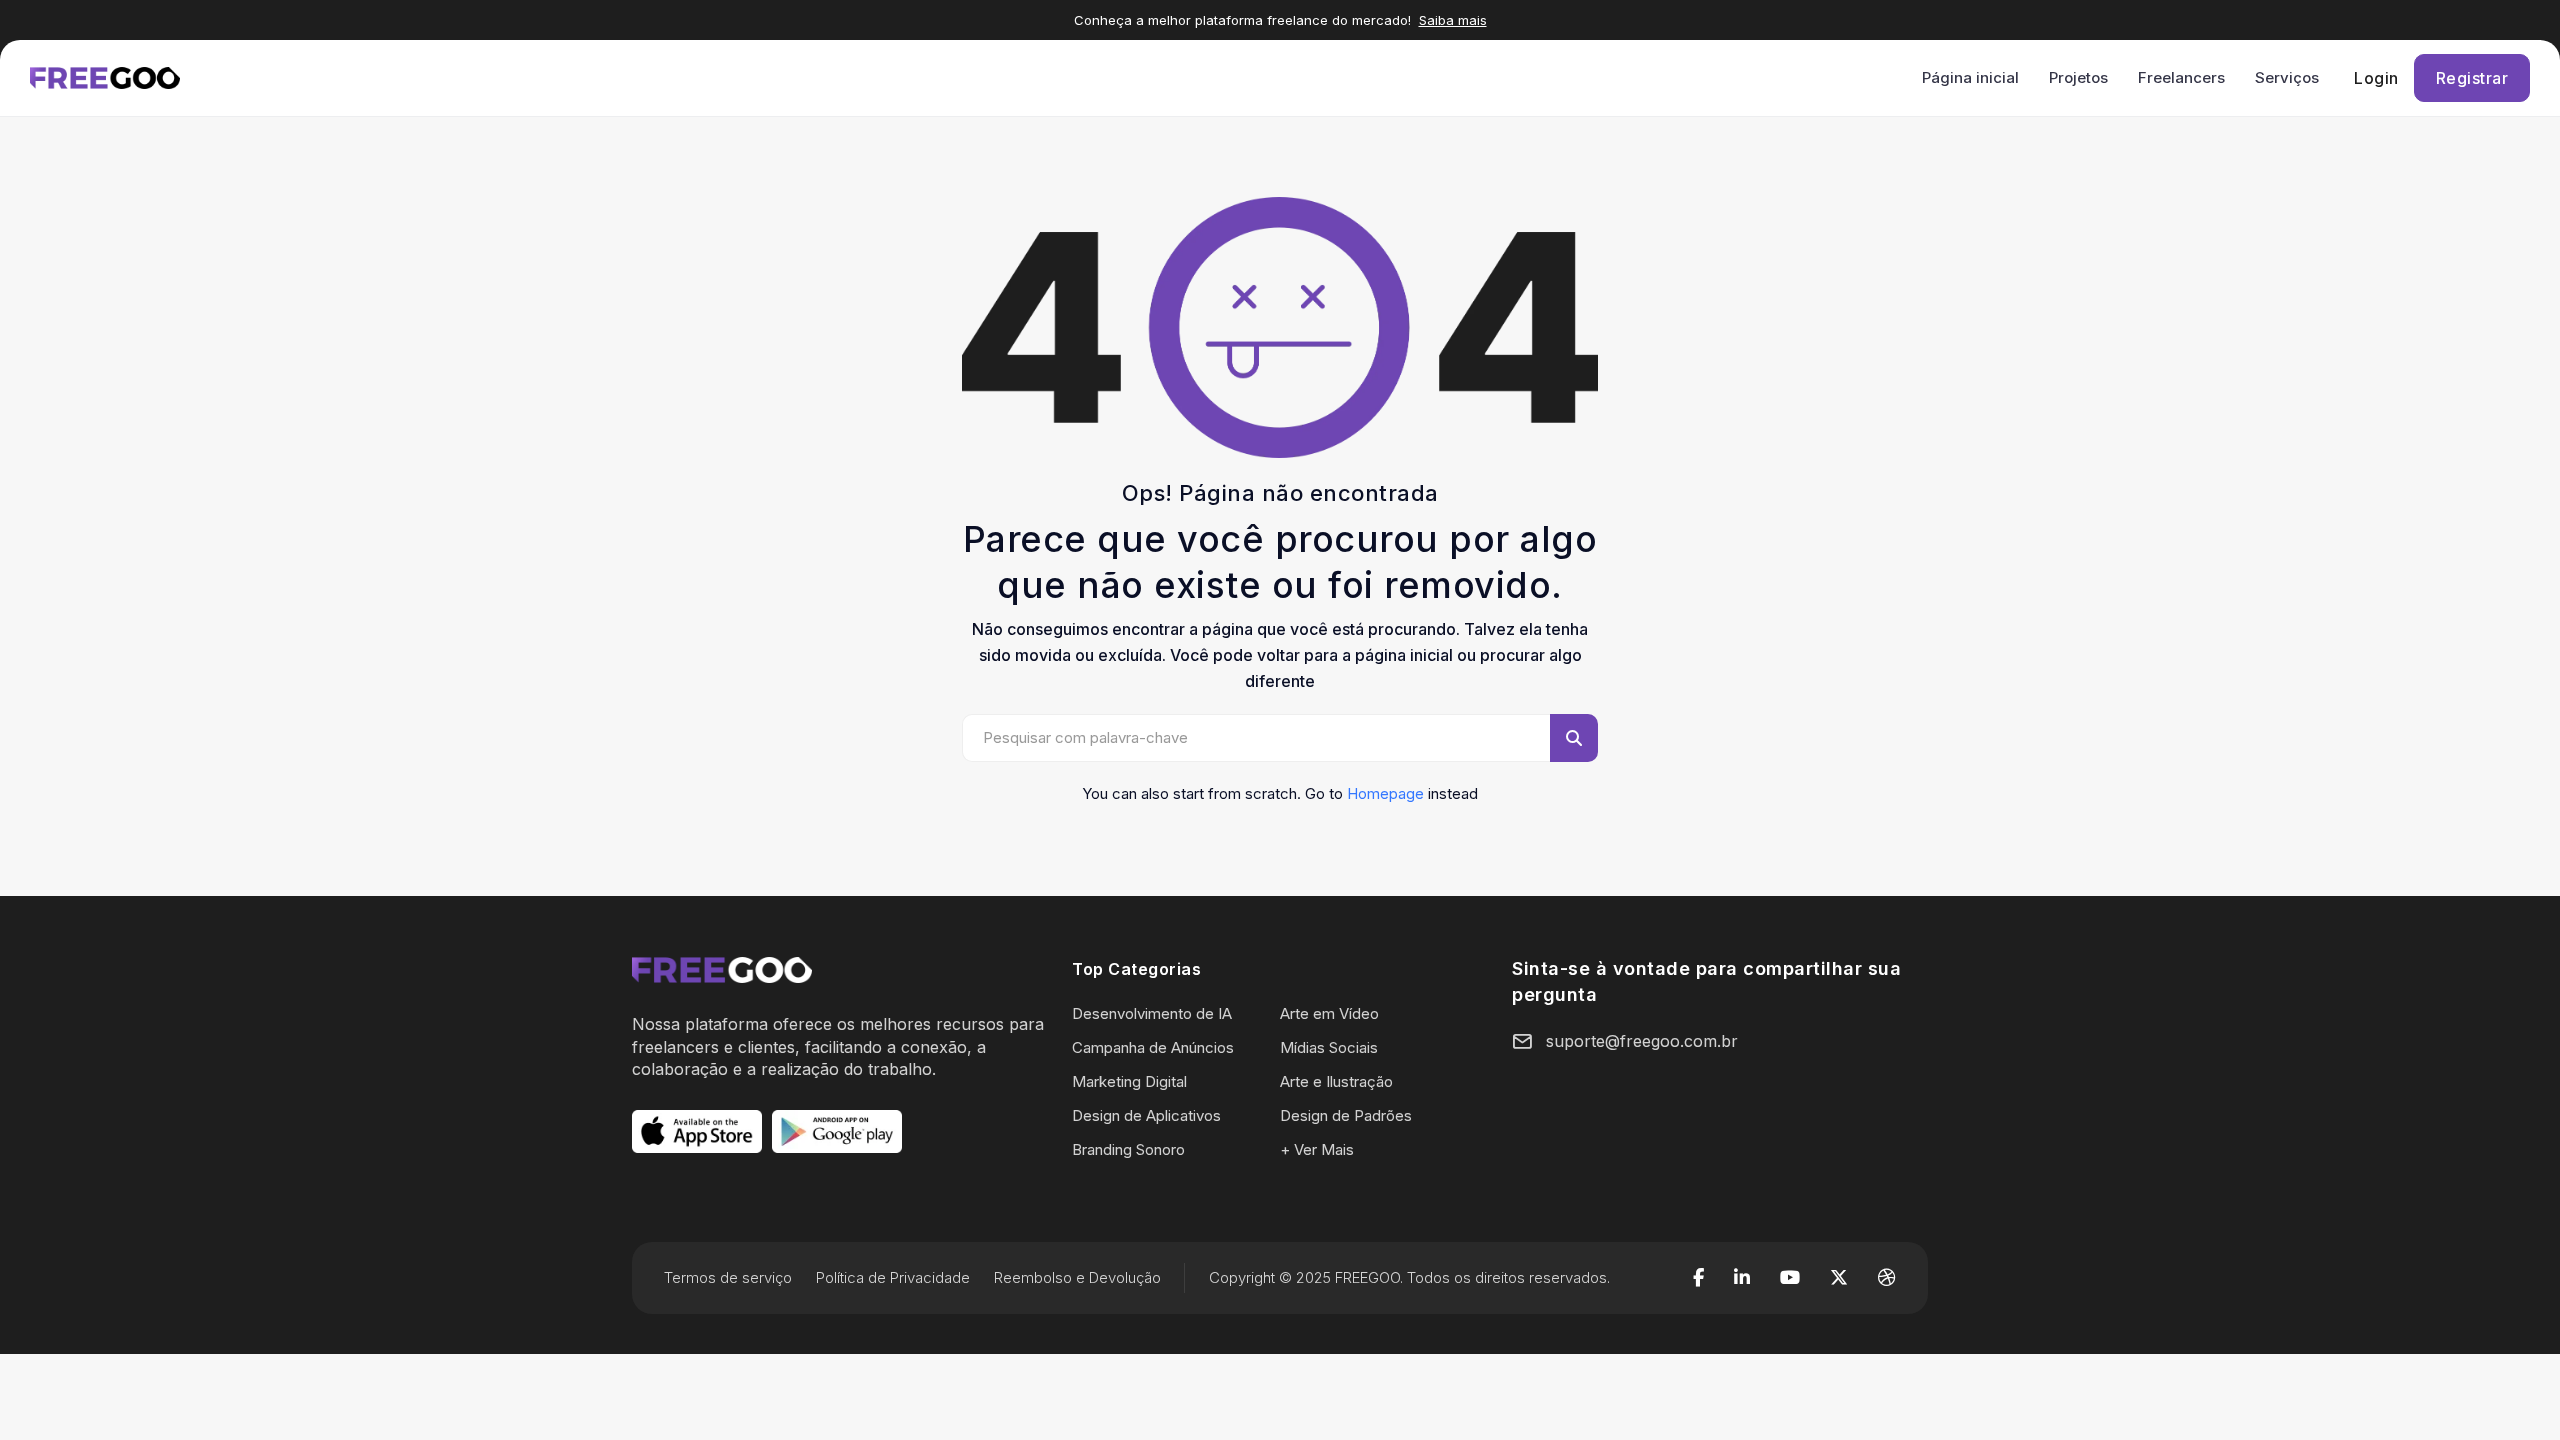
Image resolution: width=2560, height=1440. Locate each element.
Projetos (2078, 77)
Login (2376, 78)
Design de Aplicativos (1146, 1115)
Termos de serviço (728, 1277)
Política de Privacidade (893, 1277)
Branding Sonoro (1128, 1149)
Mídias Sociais (1329, 1047)
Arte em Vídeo (1329, 1013)
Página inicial (1970, 77)
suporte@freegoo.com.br (1642, 1041)
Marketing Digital (1129, 1081)
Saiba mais (1453, 20)
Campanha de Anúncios (1153, 1047)
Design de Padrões (1346, 1115)
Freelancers (2181, 77)
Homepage (1385, 793)
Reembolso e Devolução (1077, 1277)
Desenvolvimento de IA (1152, 1013)
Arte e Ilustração (1336, 1081)
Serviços (2287, 77)
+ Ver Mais (1317, 1149)
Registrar (2472, 78)
